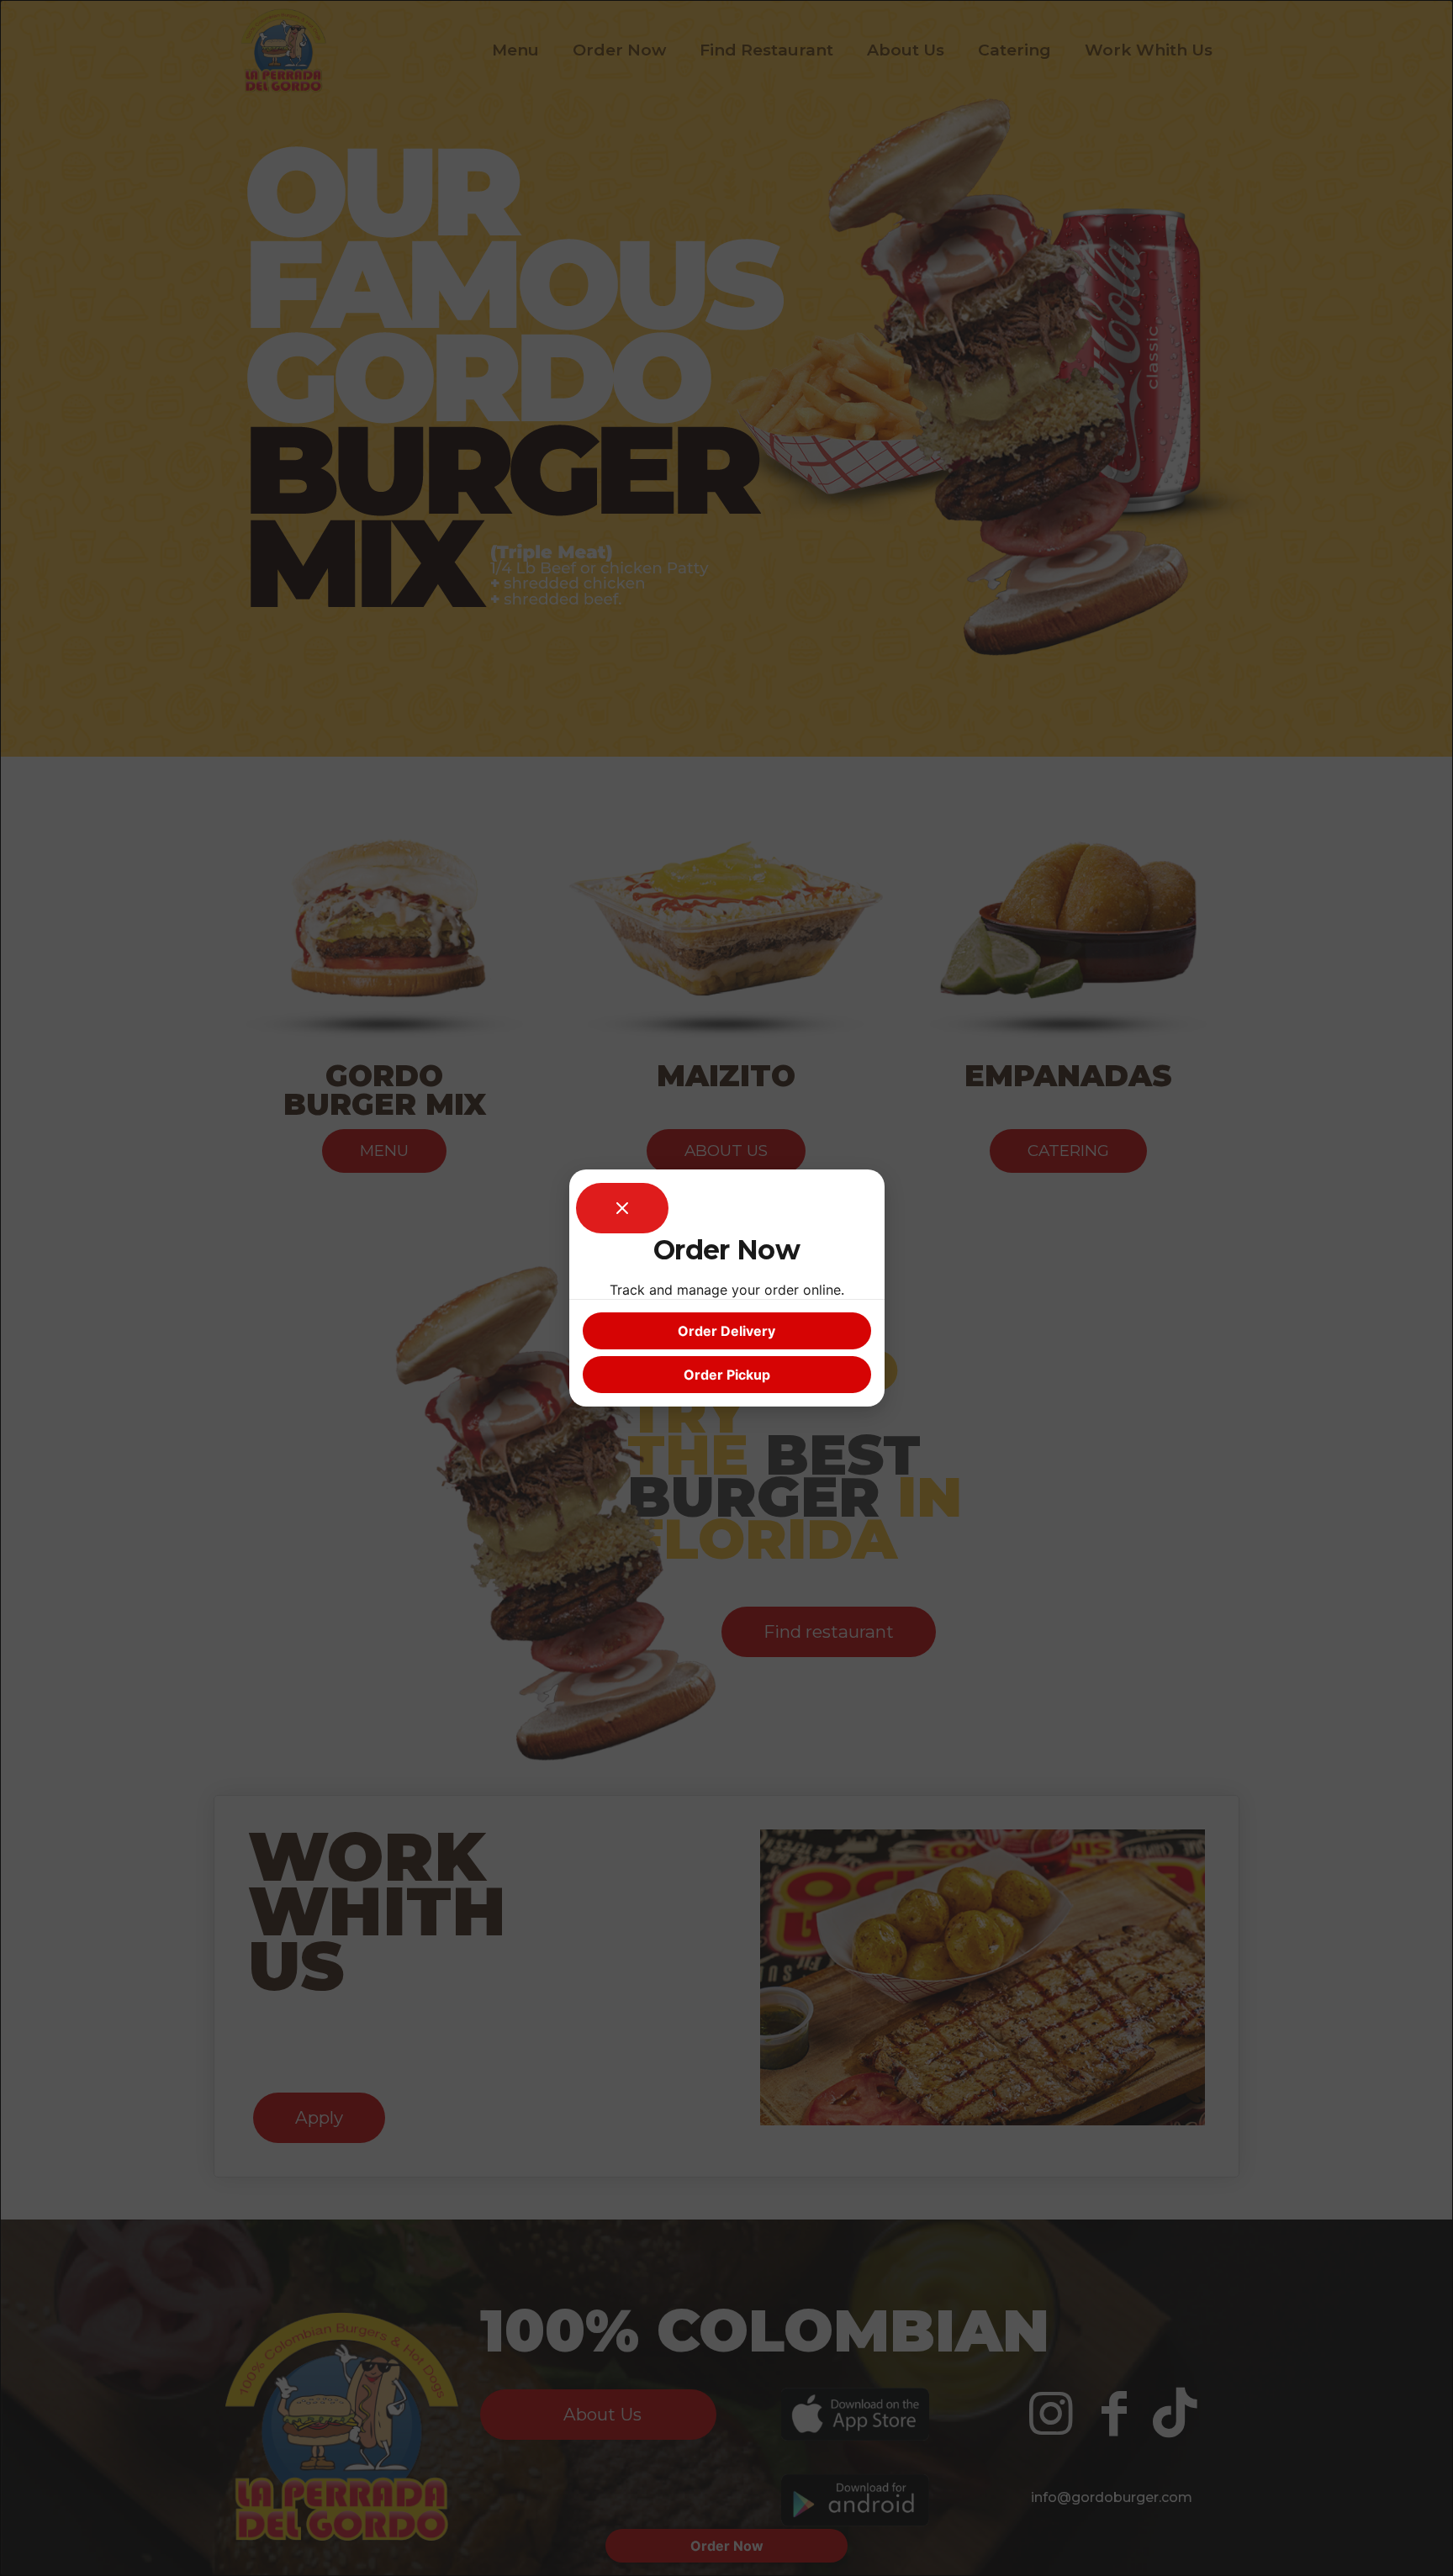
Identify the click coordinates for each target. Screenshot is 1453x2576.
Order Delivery (726, 1331)
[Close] (622, 1208)
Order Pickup (727, 1375)
